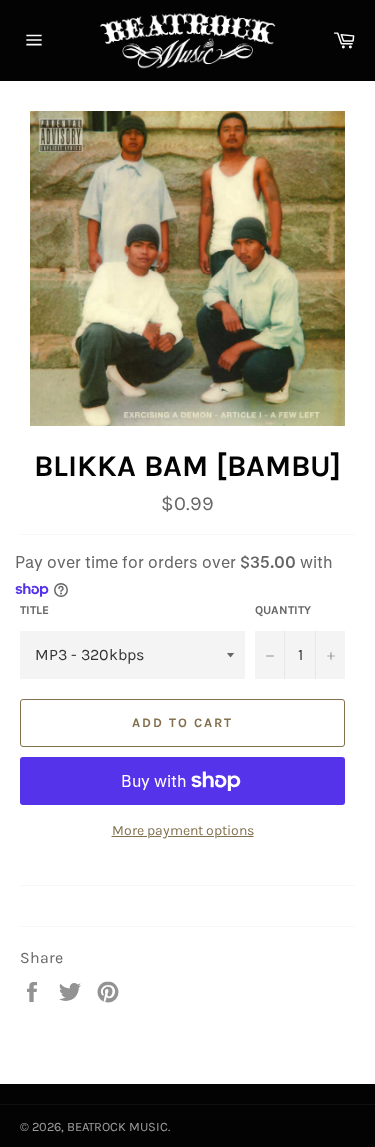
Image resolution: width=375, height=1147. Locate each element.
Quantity (283, 610)
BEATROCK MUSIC (117, 1126)
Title (34, 610)
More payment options (183, 830)
